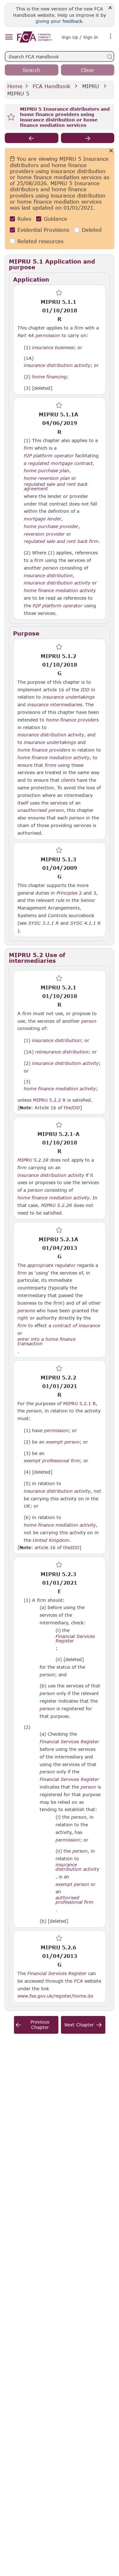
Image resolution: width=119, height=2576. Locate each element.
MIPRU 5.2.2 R (49, 1100)
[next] (88, 138)
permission (56, 1431)
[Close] (110, 8)
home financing (49, 377)
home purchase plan (46, 471)
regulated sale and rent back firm (61, 541)
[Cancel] (111, 151)
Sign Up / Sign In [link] (80, 37)
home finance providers (72, 720)
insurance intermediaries (55, 705)
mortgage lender (43, 519)
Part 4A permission (39, 336)
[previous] (32, 138)
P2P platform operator (49, 456)
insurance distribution (48, 576)
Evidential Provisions (43, 230)
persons (26, 1311)
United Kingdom (51, 1540)
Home (15, 86)
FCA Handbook (51, 86)
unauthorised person (41, 810)
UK (27, 1506)
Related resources (40, 241)
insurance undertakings (69, 697)
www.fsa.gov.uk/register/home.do (55, 1996)
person (50, 568)
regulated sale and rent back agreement (56, 486)
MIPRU (91, 86)
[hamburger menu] (9, 37)
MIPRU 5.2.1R (33, 1160)
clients (68, 780)
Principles (67, 893)
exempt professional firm (52, 1461)
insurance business (53, 348)
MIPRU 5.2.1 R (79, 1403)
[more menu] (111, 36)
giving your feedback (59, 21)
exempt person (63, 1442)
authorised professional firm (74, 1900)
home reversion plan (47, 478)
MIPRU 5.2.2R (56, 1205)
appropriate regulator (51, 1265)
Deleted (92, 230)
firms (50, 765)
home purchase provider (51, 526)
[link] (35, 37)
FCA (78, 1981)
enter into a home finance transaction (46, 1341)
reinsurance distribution (62, 1052)
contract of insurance (76, 1326)
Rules (24, 219)
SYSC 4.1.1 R (85, 923)
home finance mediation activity (60, 590)
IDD (85, 690)
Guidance (56, 219)
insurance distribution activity (57, 365)
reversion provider (44, 534)
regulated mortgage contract (60, 463)
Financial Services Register (75, 1639)
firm (79, 328)
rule (60, 900)
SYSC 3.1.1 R (43, 923)
